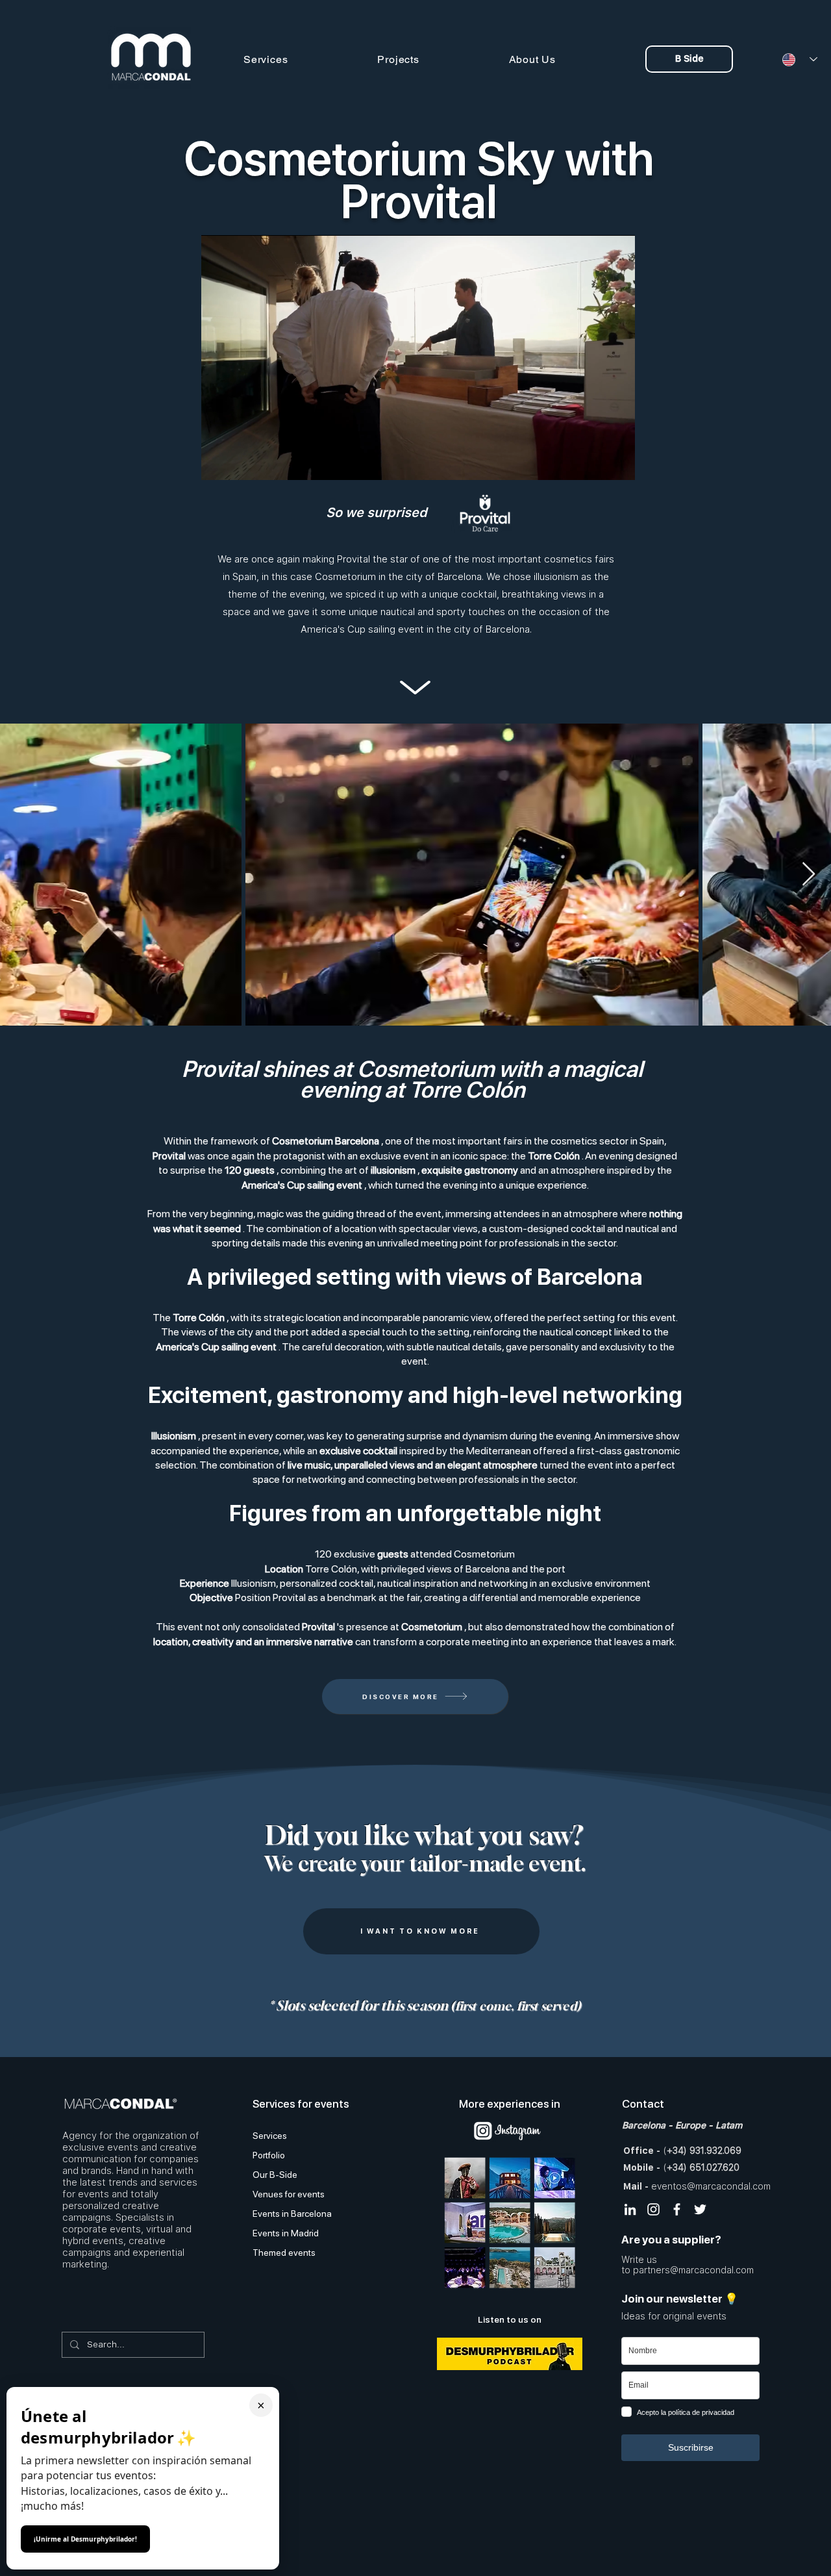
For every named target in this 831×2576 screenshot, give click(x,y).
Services (270, 2136)
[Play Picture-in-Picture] (595, 462)
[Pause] (218, 462)
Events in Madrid (286, 2233)
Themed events (284, 2253)
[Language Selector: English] (795, 59)
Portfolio (269, 2155)
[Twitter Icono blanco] (700, 2209)
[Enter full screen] (617, 462)
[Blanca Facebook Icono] (677, 2209)
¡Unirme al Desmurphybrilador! (85, 2539)
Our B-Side (275, 2175)
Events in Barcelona (292, 2214)
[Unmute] (240, 462)
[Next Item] (809, 875)
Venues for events (289, 2194)
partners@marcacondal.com (693, 2270)
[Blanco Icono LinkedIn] (630, 2209)
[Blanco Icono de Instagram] (653, 2209)
